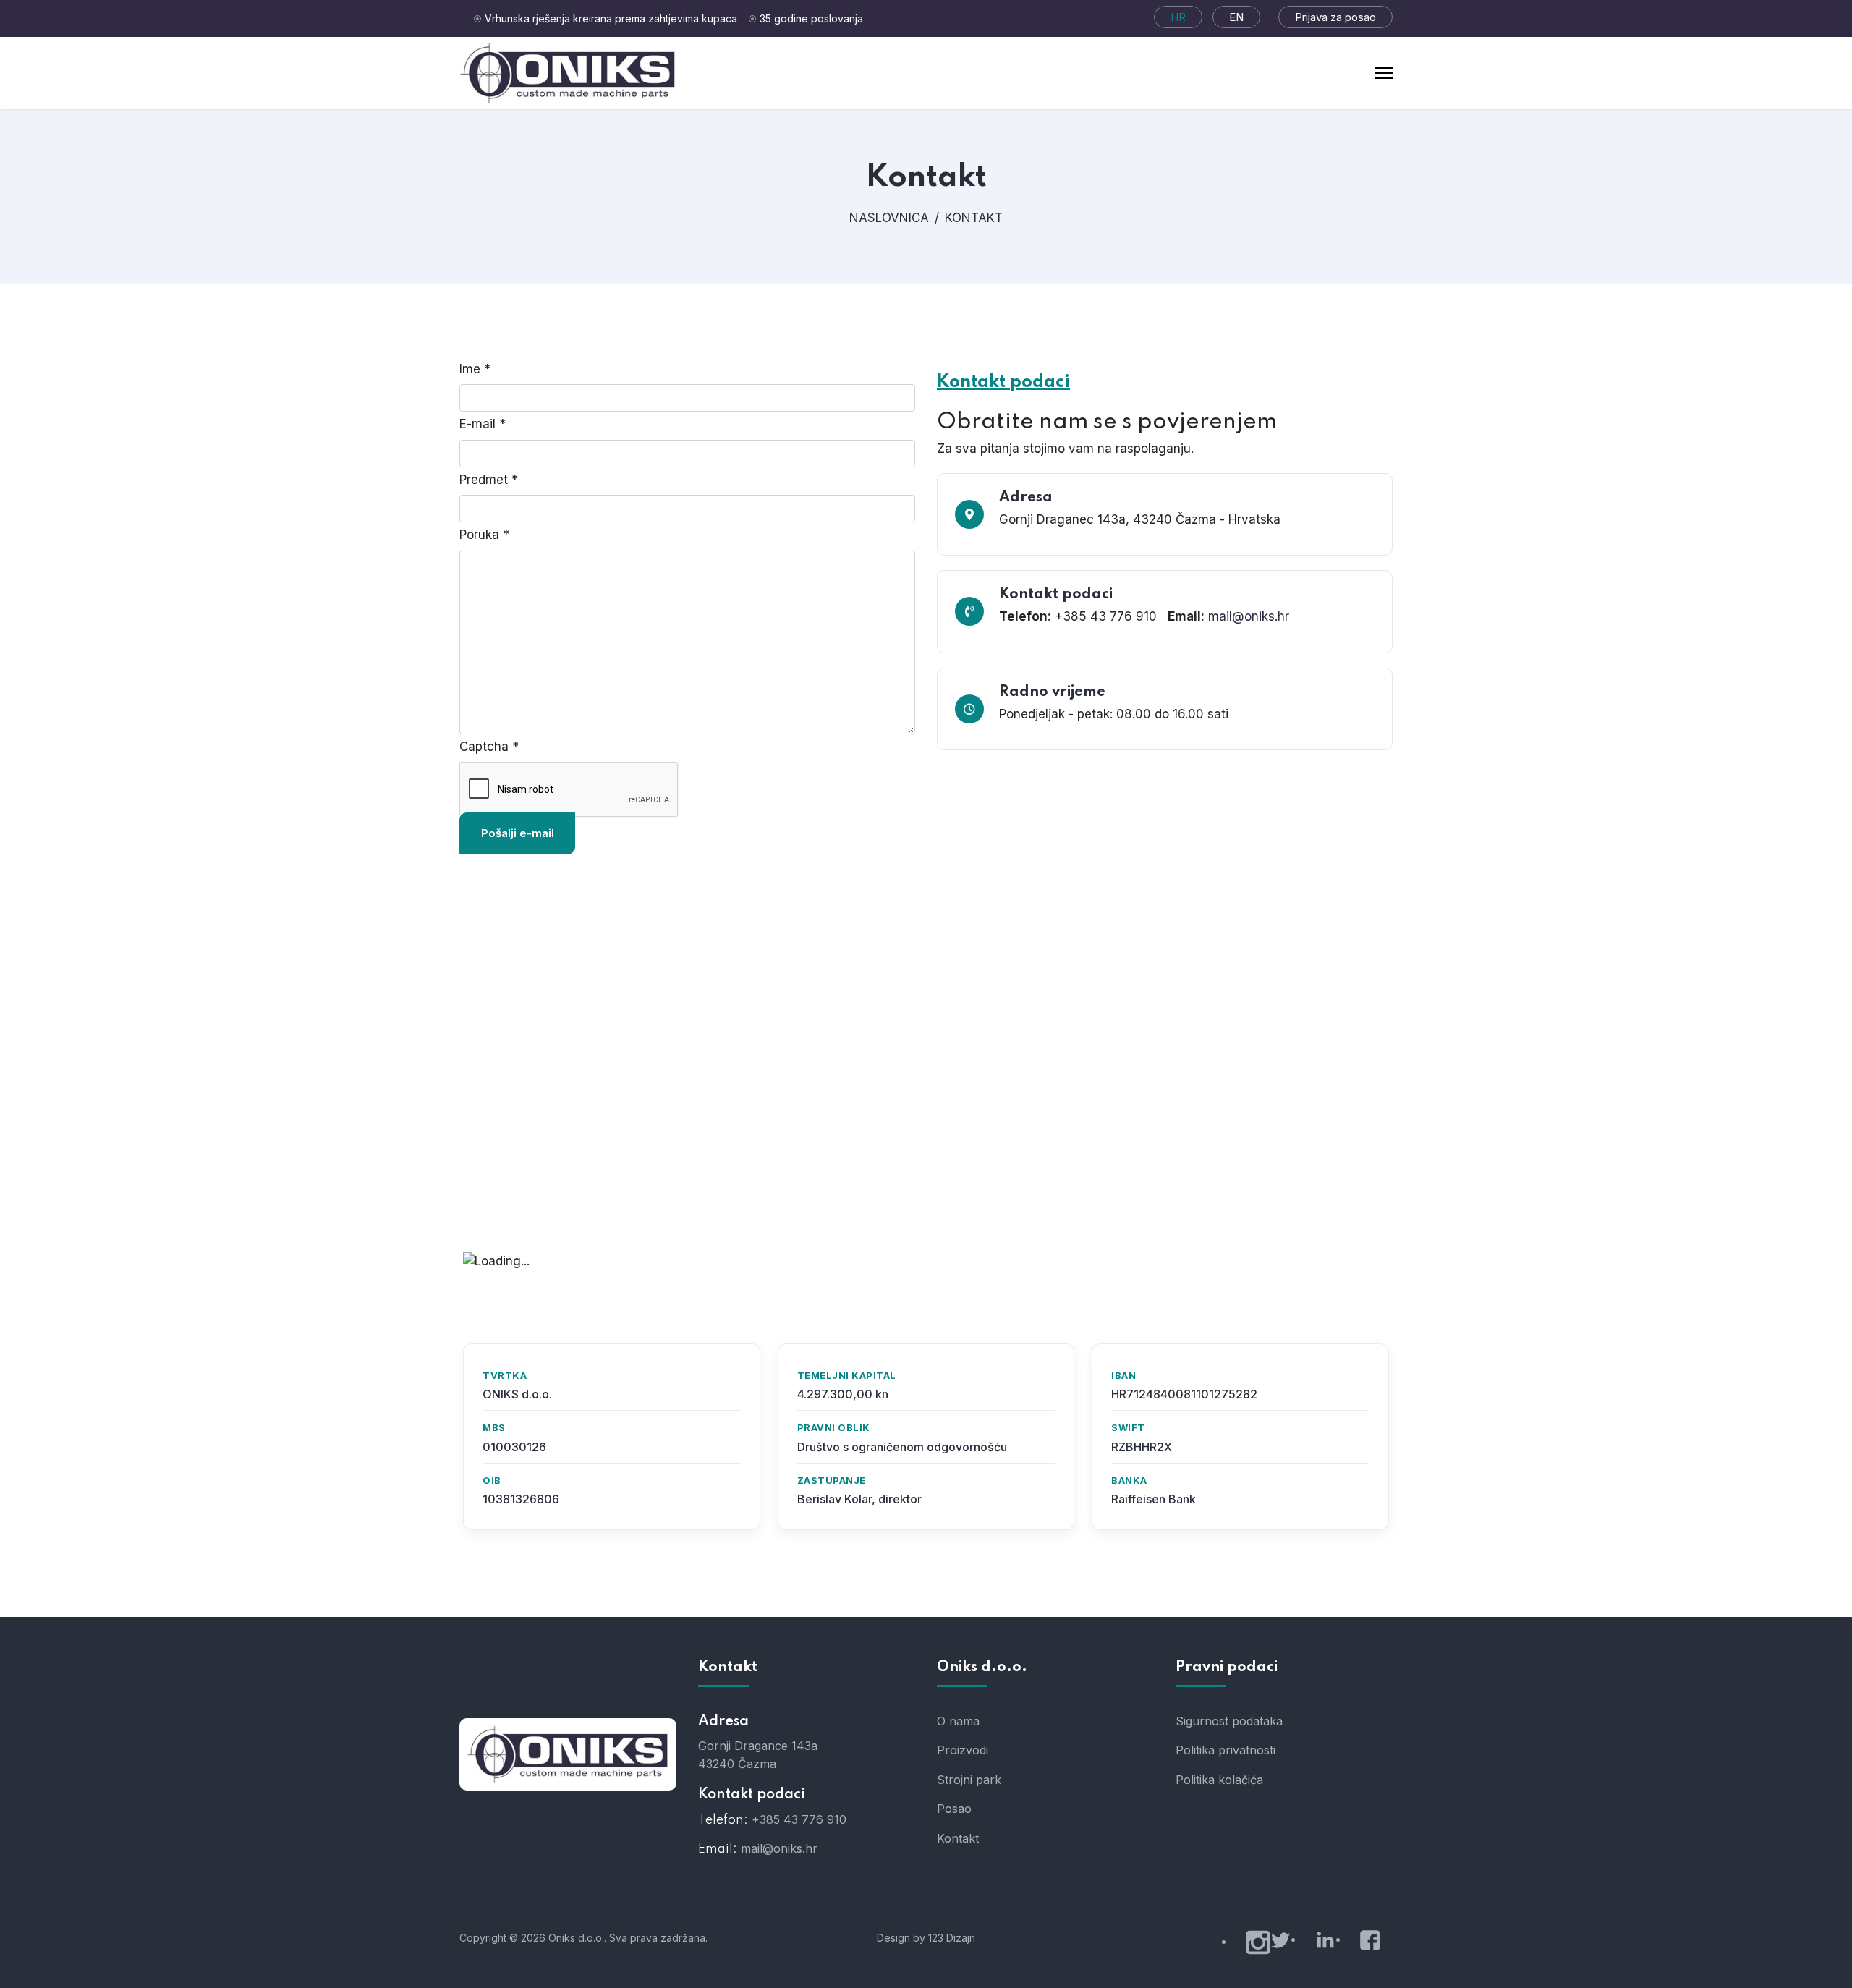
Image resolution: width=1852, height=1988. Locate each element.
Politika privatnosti (1226, 1750)
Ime (475, 369)
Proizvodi (963, 1750)
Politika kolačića (1219, 1780)
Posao (954, 1809)
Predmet (489, 480)
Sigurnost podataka (1229, 1721)
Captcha (489, 747)
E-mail (483, 424)
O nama (958, 1721)
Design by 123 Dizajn (926, 1938)
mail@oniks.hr (1249, 616)
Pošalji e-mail (518, 833)
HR (1178, 17)
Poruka (484, 535)
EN (1236, 17)
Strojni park (969, 1780)
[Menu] (1384, 73)
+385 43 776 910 (799, 1819)
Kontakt (958, 1838)
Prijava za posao (1335, 17)
